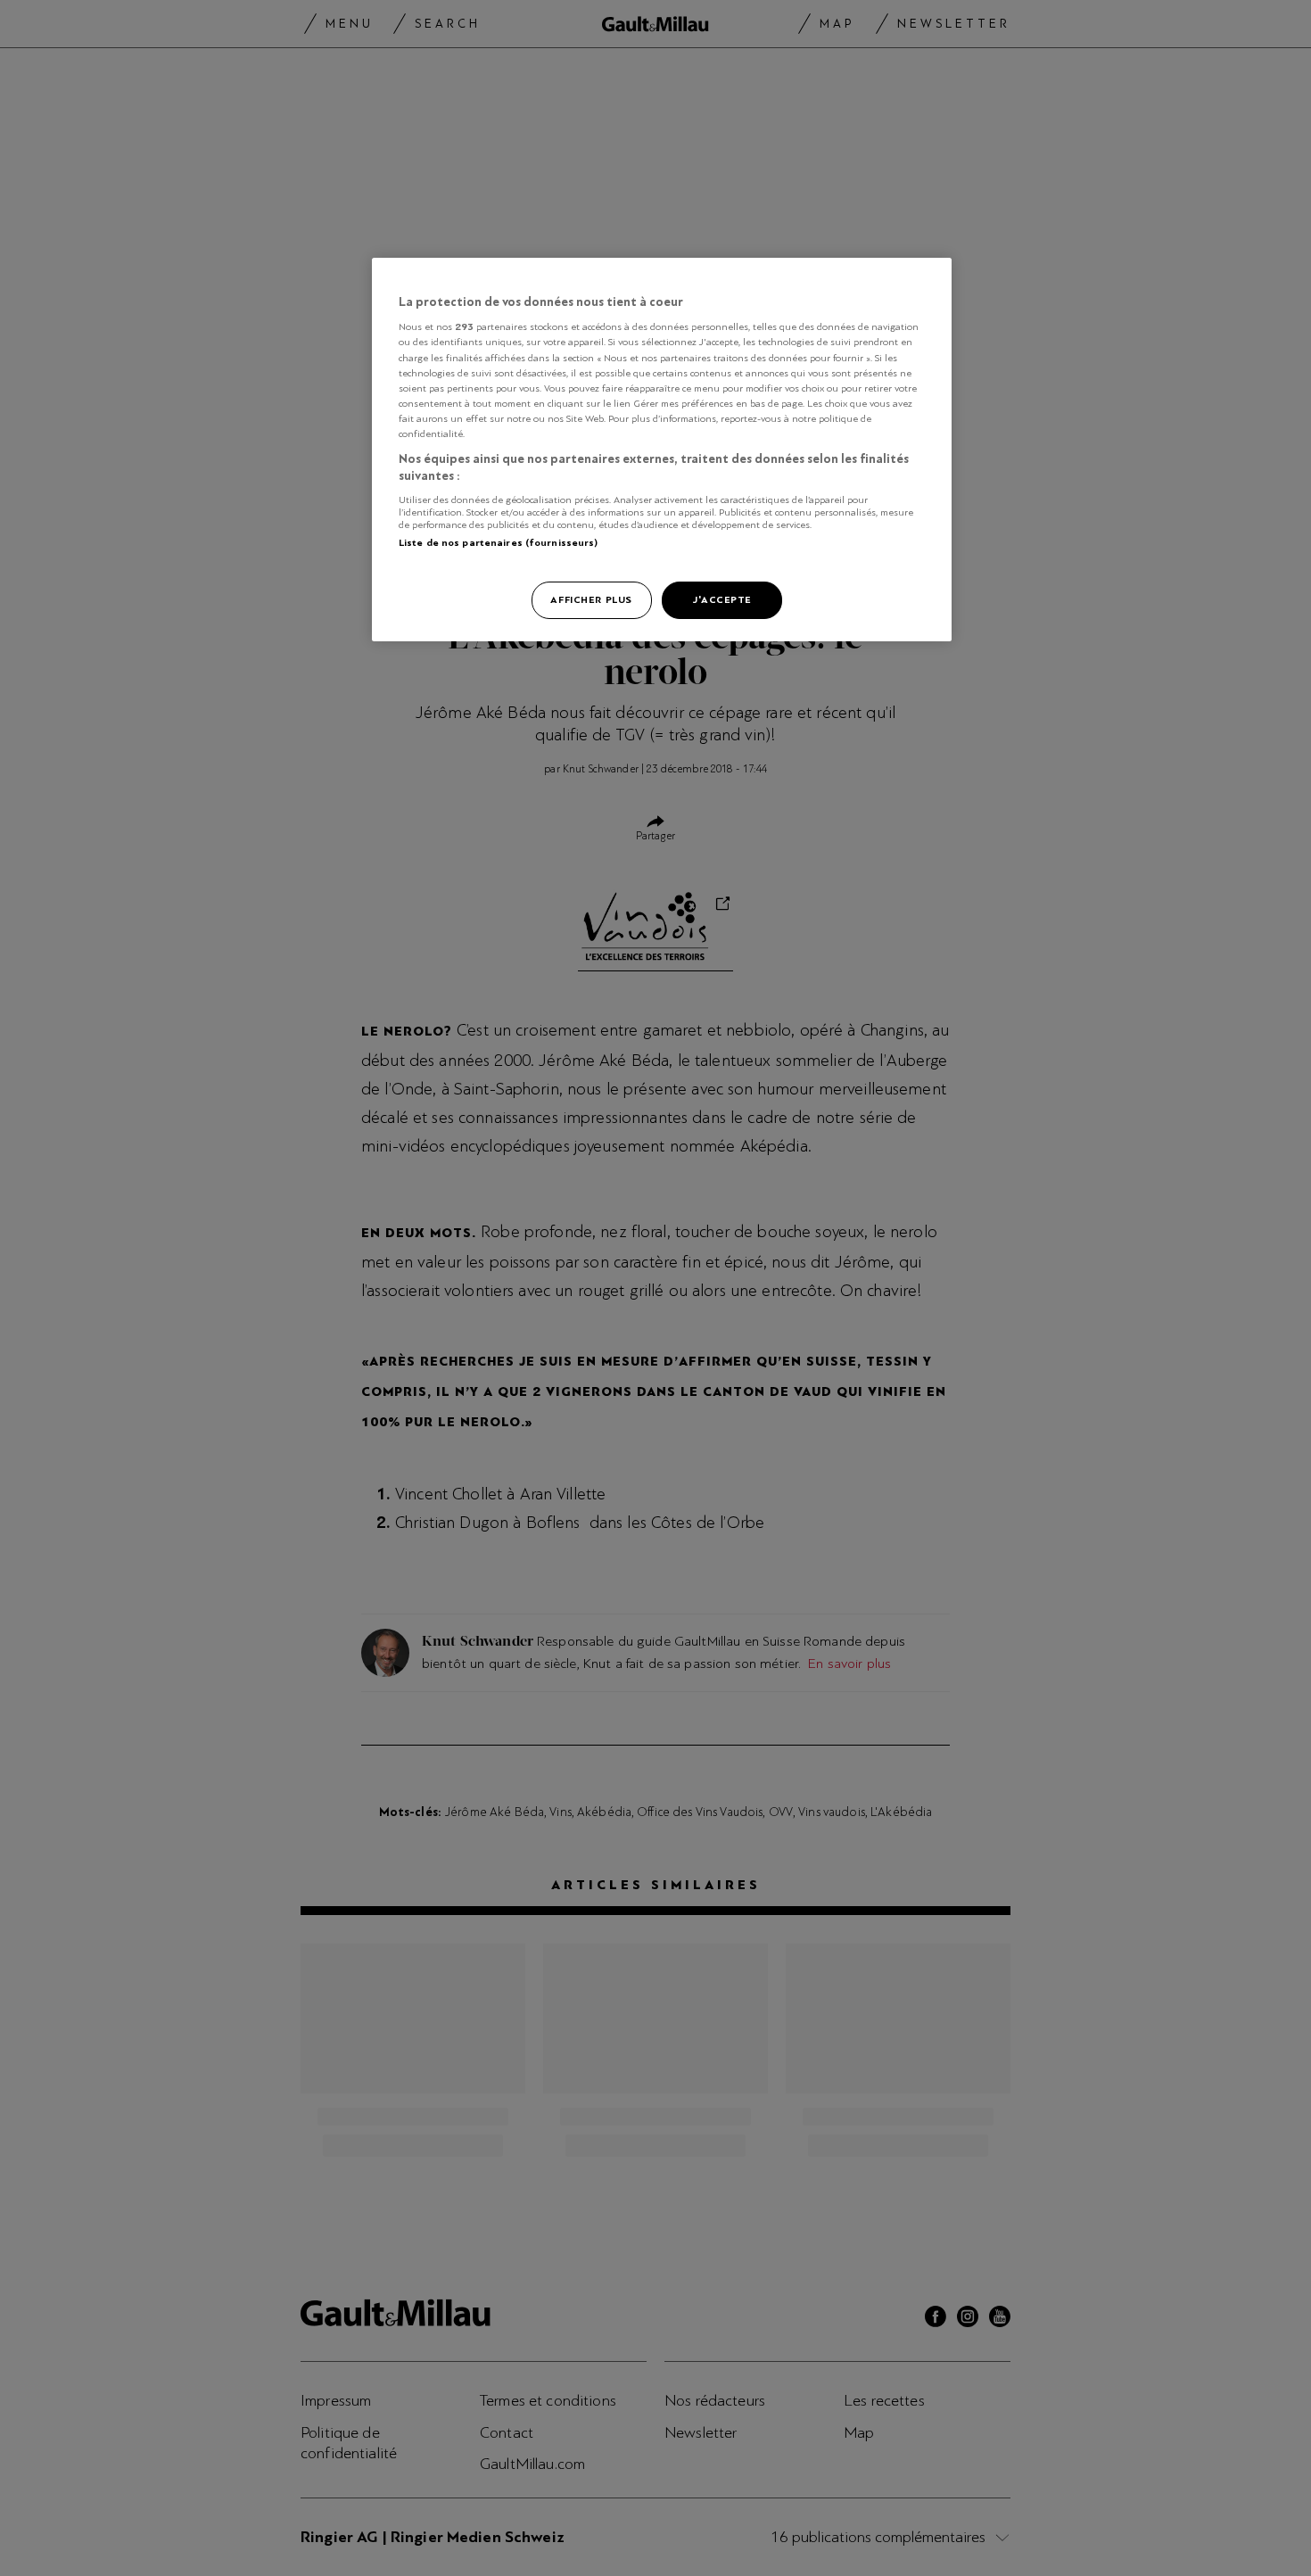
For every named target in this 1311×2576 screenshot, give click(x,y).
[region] (662, 450)
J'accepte (722, 599)
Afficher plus (591, 599)
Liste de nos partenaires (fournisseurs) (498, 542)
